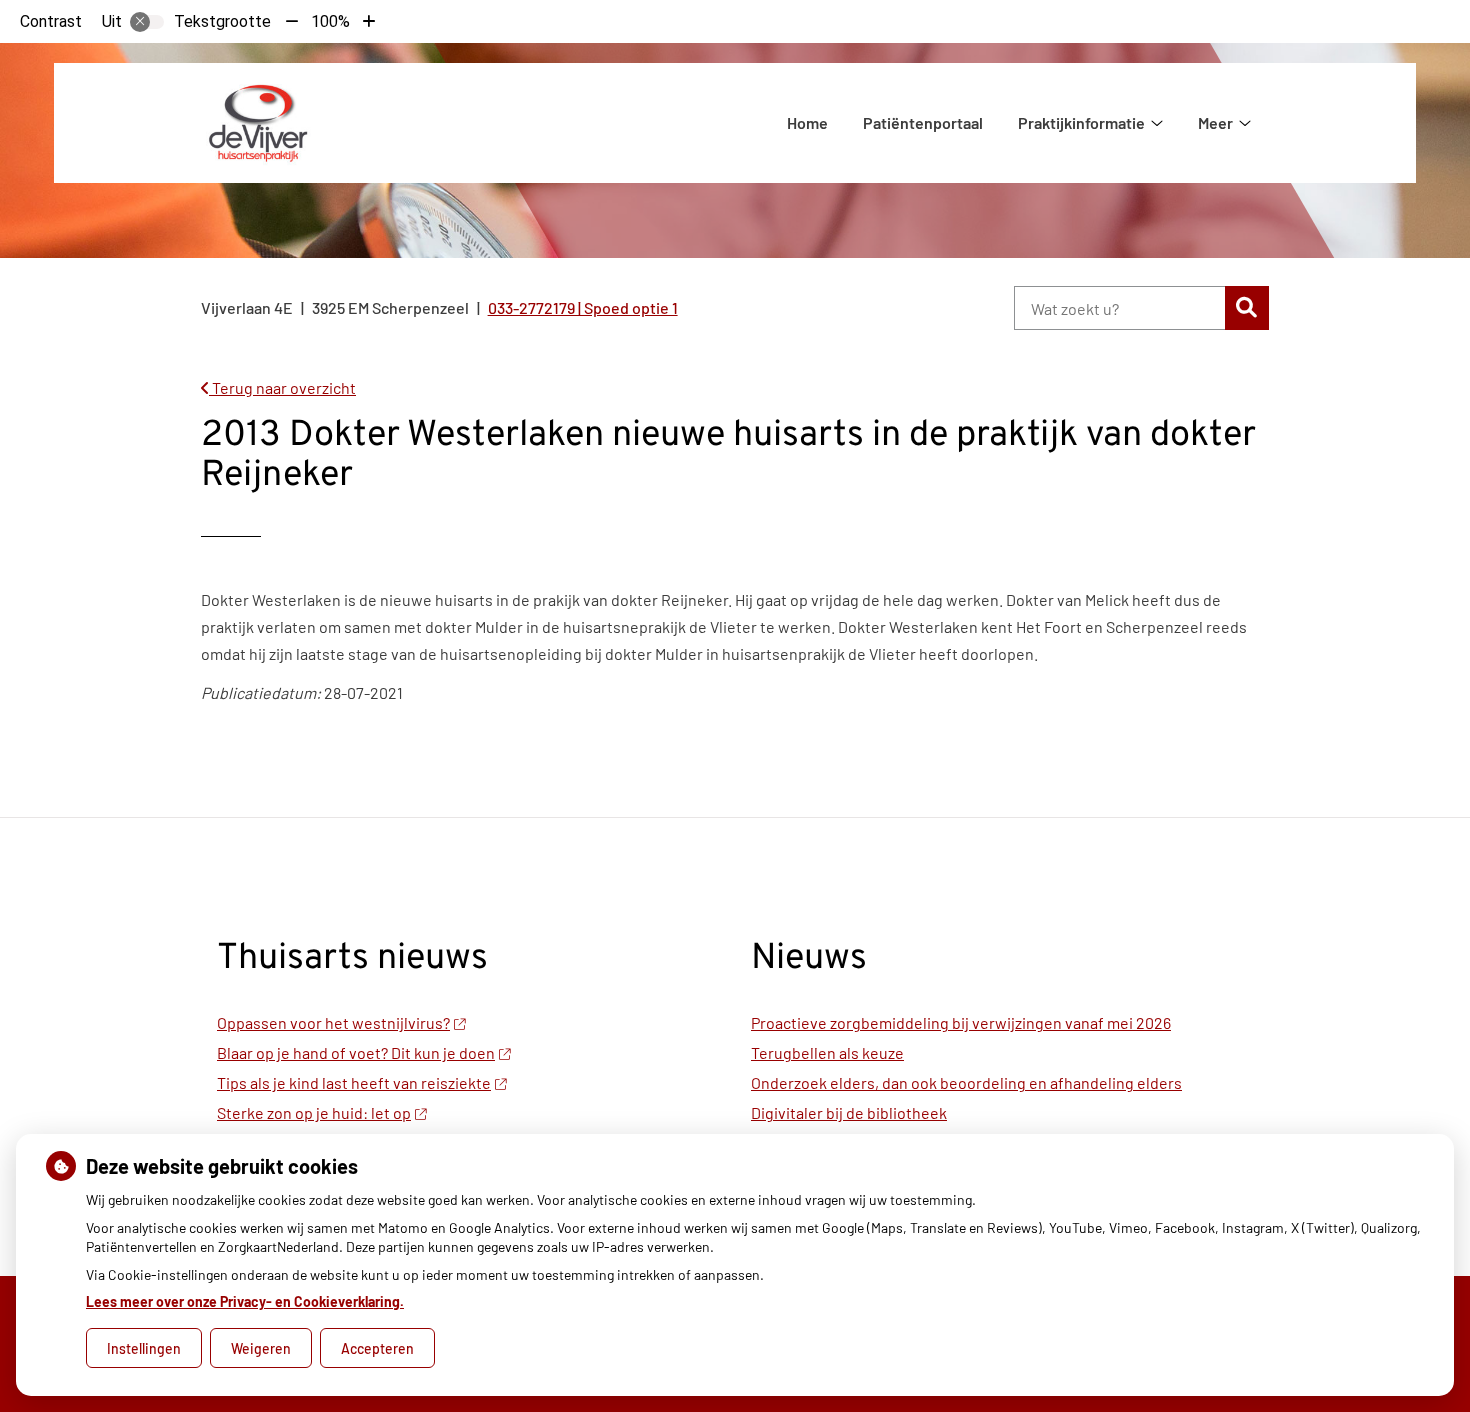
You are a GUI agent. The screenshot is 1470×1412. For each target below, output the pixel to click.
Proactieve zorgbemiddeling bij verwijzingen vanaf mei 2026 (961, 1022)
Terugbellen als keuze (827, 1052)
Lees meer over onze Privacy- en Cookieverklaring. (245, 1301)
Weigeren (261, 1348)
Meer (1215, 122)
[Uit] (147, 22)
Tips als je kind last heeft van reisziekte (354, 1082)
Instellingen (144, 1348)
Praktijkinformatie (1081, 122)
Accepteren (377, 1348)
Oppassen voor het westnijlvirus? (333, 1022)
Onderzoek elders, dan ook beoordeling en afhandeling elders (966, 1082)
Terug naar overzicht (282, 387)
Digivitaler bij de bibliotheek (849, 1112)
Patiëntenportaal (923, 122)
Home (807, 122)
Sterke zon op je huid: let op (314, 1112)
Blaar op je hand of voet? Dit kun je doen (356, 1052)
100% (330, 21)
